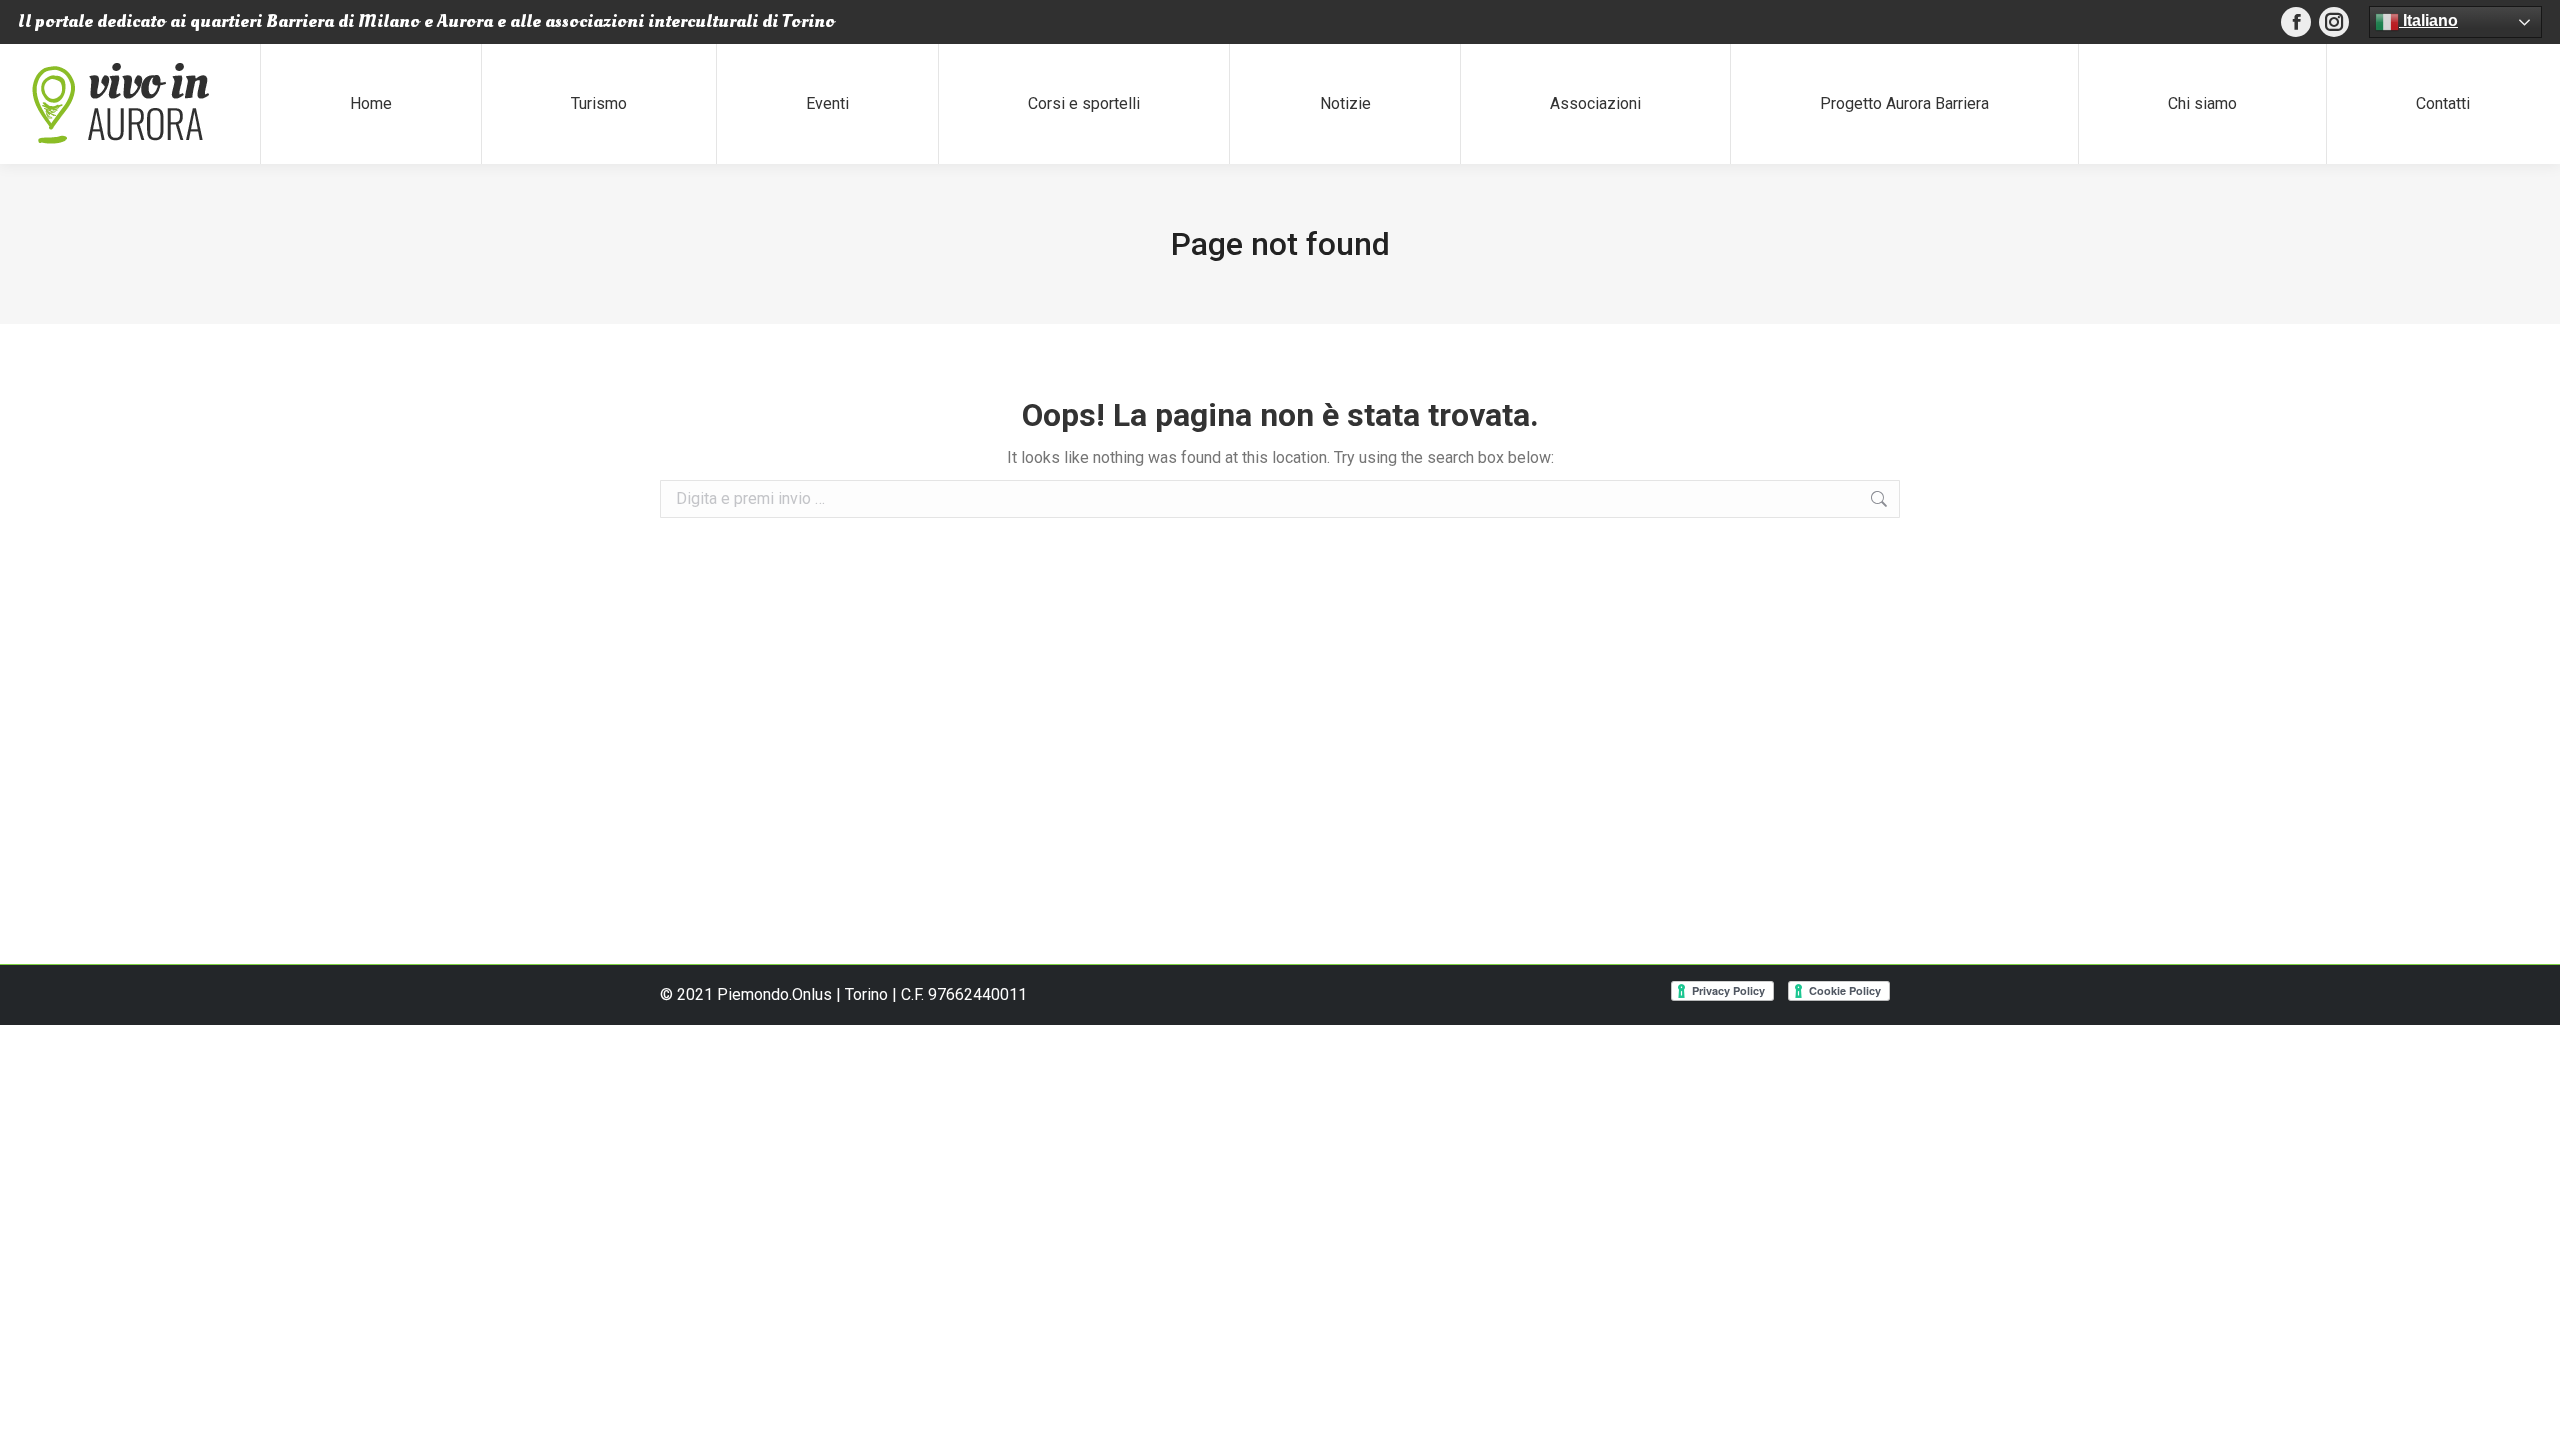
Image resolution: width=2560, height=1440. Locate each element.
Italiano (2428, 20)
